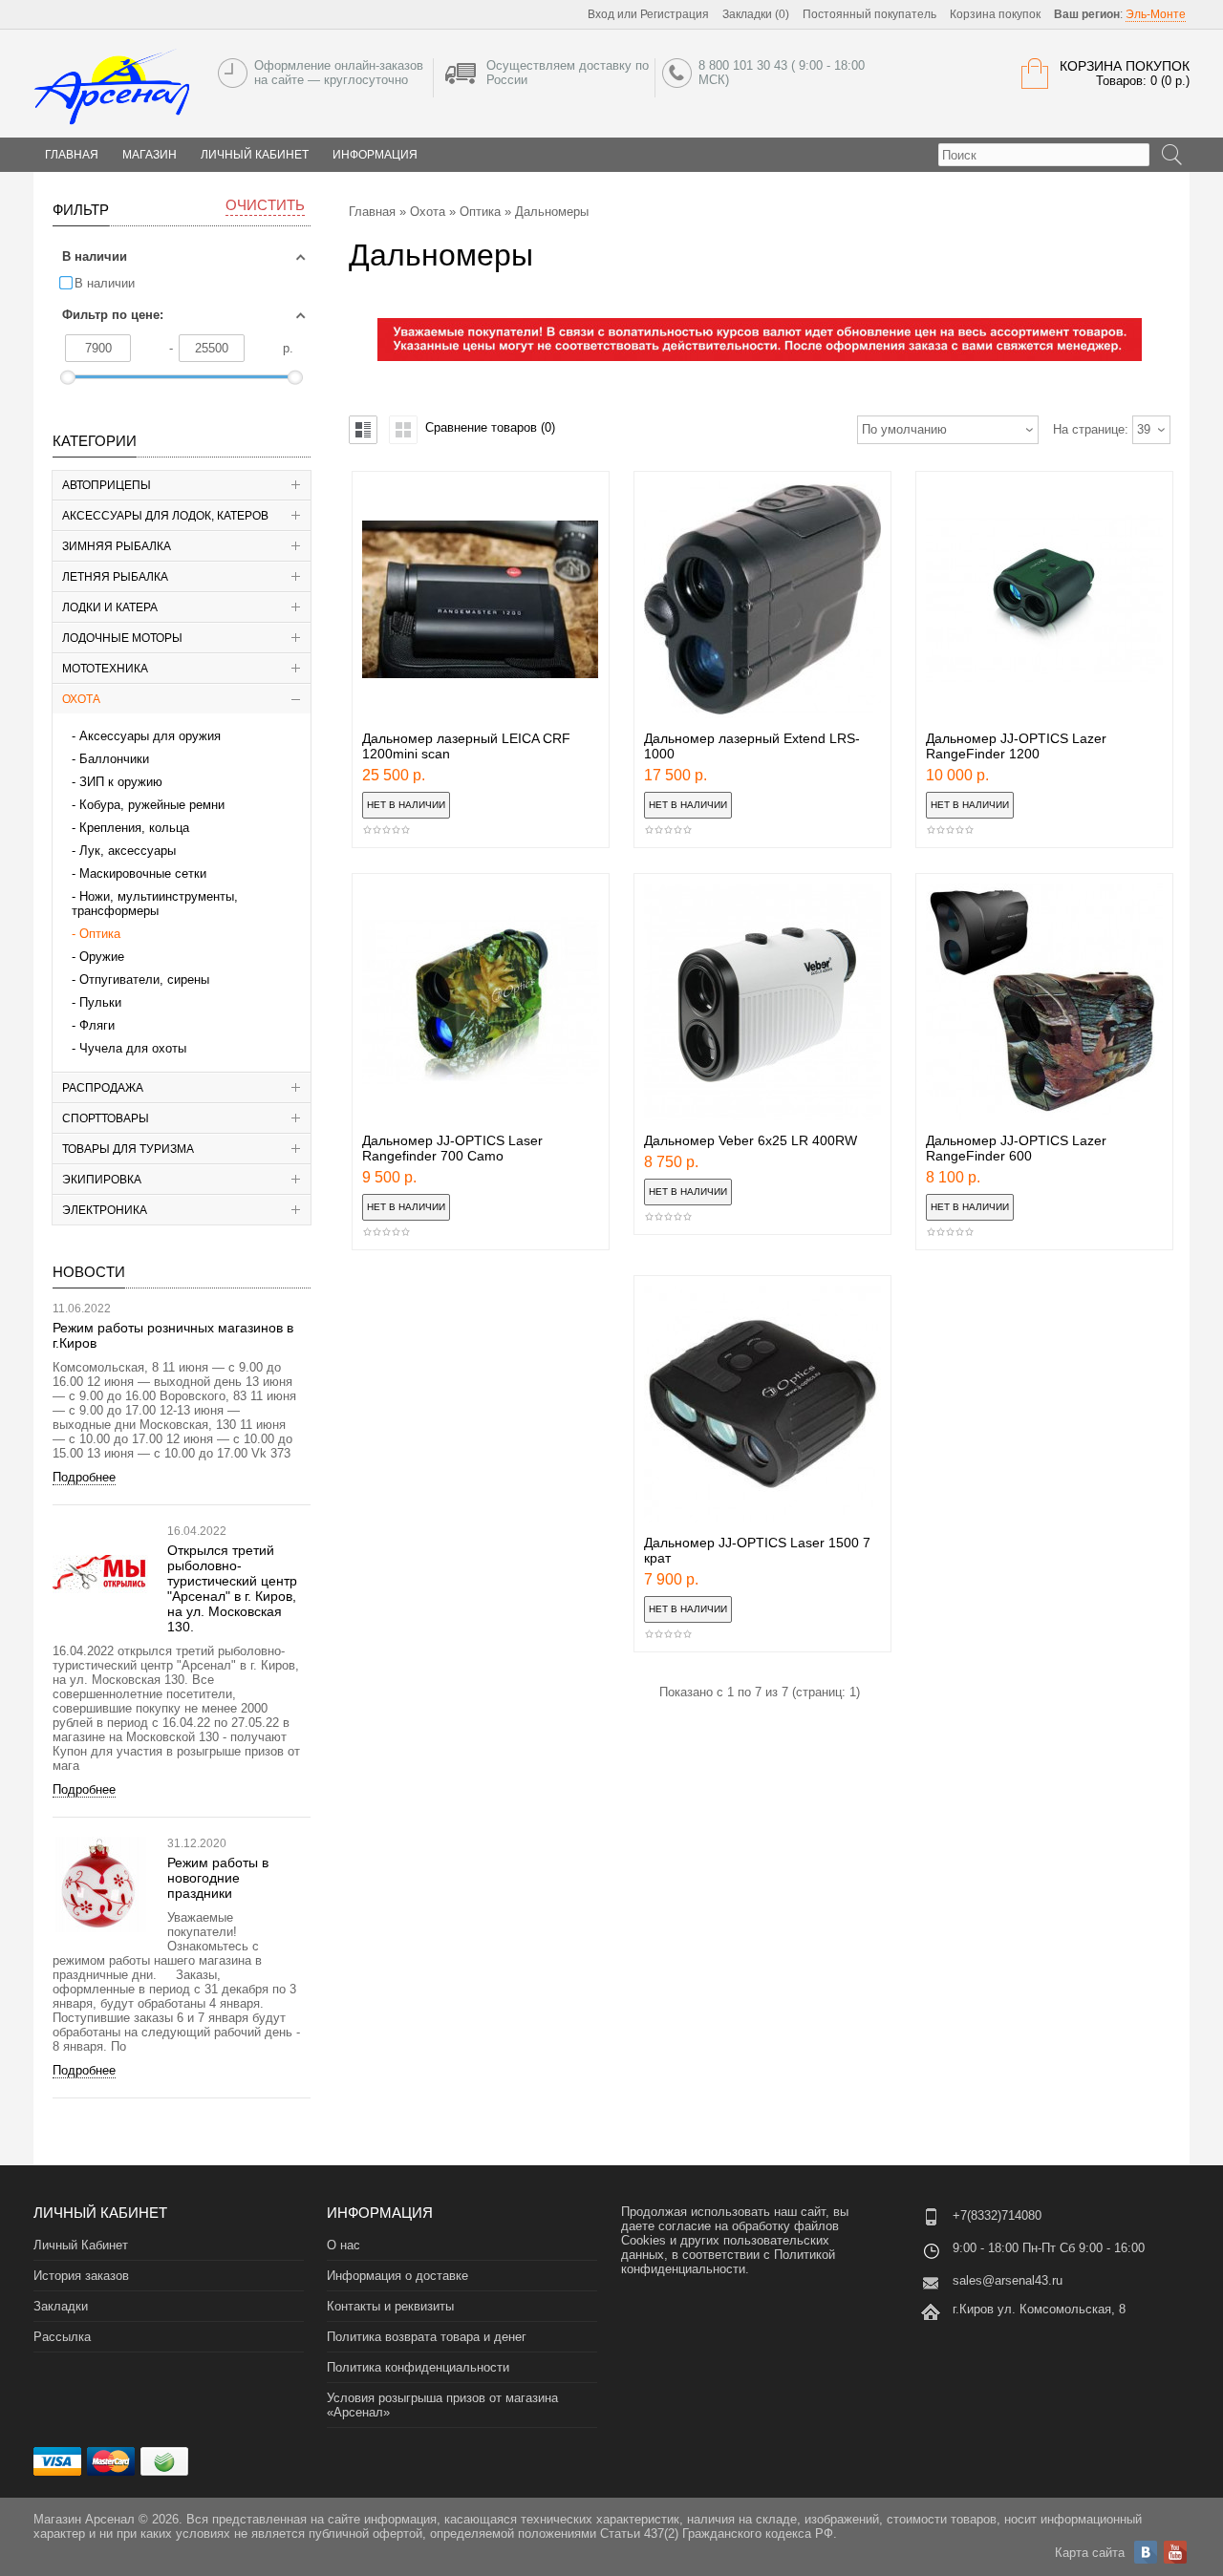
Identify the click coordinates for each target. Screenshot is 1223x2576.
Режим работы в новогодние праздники (218, 1878)
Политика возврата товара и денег (427, 2337)
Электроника (105, 1210)
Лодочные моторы (122, 638)
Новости (89, 1272)
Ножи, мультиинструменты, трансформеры (155, 904)
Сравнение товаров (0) (490, 427)
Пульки (100, 1002)
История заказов (81, 2276)
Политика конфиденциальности (418, 2367)
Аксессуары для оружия (150, 736)
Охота (81, 699)
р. (288, 348)
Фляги (97, 1025)
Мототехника (105, 669)
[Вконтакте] (1146, 2552)
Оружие (102, 957)
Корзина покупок (995, 14)
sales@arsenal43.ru (1008, 2280)
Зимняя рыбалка (117, 546)
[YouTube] (1175, 2552)
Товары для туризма (128, 1149)
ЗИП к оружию (121, 782)
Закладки (61, 2306)
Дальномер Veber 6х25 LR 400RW (751, 1140)
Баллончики (114, 759)
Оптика (100, 934)
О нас (343, 2245)
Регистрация (675, 14)
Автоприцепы (107, 485)
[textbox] (1044, 155)
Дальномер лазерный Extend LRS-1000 (752, 746)
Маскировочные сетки (143, 873)
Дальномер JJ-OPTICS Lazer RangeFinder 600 (1016, 1148)
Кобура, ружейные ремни (152, 805)
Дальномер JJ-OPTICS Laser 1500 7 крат (757, 1550)
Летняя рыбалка (115, 577)
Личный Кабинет (255, 155)
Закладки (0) (756, 14)
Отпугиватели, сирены (144, 979)
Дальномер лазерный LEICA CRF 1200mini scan (466, 746)
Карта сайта (1090, 2553)
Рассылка (62, 2337)
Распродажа (103, 1088)
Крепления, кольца (134, 828)
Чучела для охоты (133, 1048)
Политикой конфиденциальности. (728, 2262)
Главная (372, 212)
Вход (601, 14)
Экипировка (102, 1180)
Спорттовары (106, 1118)
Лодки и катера (110, 607)
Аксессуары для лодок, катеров (165, 516)
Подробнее (84, 1477)
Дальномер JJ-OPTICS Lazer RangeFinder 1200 (1016, 746)
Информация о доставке (397, 2276)
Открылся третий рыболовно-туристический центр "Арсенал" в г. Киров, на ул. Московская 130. (232, 1588)
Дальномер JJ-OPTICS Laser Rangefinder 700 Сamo (452, 1148)
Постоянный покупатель (869, 14)
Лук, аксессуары (128, 851)
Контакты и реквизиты (390, 2306)
